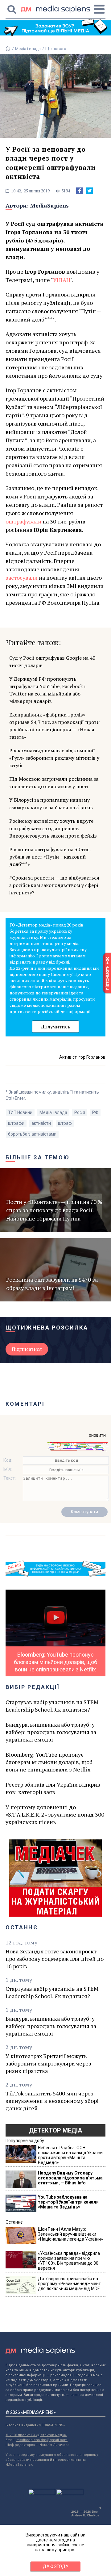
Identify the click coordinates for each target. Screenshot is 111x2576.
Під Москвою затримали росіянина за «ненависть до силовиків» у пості (54, 783)
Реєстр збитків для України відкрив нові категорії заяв (53, 1788)
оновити (97, 1435)
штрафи (16, 1123)
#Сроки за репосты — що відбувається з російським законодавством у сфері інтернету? (54, 885)
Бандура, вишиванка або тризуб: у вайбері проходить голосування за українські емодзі (51, 1732)
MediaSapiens (49, 205)
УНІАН (62, 280)
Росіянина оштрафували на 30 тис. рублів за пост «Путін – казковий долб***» (50, 857)
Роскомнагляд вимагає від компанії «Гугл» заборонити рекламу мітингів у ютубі (54, 758)
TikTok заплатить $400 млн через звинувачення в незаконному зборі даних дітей (52, 2101)
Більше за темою (38, 1157)
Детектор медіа (55, 2130)
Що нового (56, 49)
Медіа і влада (28, 49)
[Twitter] (89, 191)
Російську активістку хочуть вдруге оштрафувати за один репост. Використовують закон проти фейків (53, 828)
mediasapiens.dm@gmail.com (42, 2440)
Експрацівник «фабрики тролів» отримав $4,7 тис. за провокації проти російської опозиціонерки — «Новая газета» (54, 726)
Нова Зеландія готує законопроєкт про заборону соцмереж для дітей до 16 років (55, 1959)
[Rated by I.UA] (42, 2494)
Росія (80, 1112)
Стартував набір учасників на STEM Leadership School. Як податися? (52, 1706)
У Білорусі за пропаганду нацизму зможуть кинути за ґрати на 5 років (51, 804)
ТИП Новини (20, 1112)
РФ (95, 1112)
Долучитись (55, 1026)
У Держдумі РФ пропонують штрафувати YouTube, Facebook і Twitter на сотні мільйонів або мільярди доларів (47, 690)
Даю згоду (56, 2566)
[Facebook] (80, 191)
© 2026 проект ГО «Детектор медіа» (36, 2435)
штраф (65, 1123)
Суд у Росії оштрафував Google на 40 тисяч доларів (52, 662)
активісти (41, 1123)
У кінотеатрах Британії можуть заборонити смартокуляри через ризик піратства (48, 2063)
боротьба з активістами (32, 1134)
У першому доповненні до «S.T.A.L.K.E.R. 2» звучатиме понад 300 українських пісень (55, 1814)
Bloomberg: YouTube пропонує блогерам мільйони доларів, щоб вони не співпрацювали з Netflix (49, 1762)
